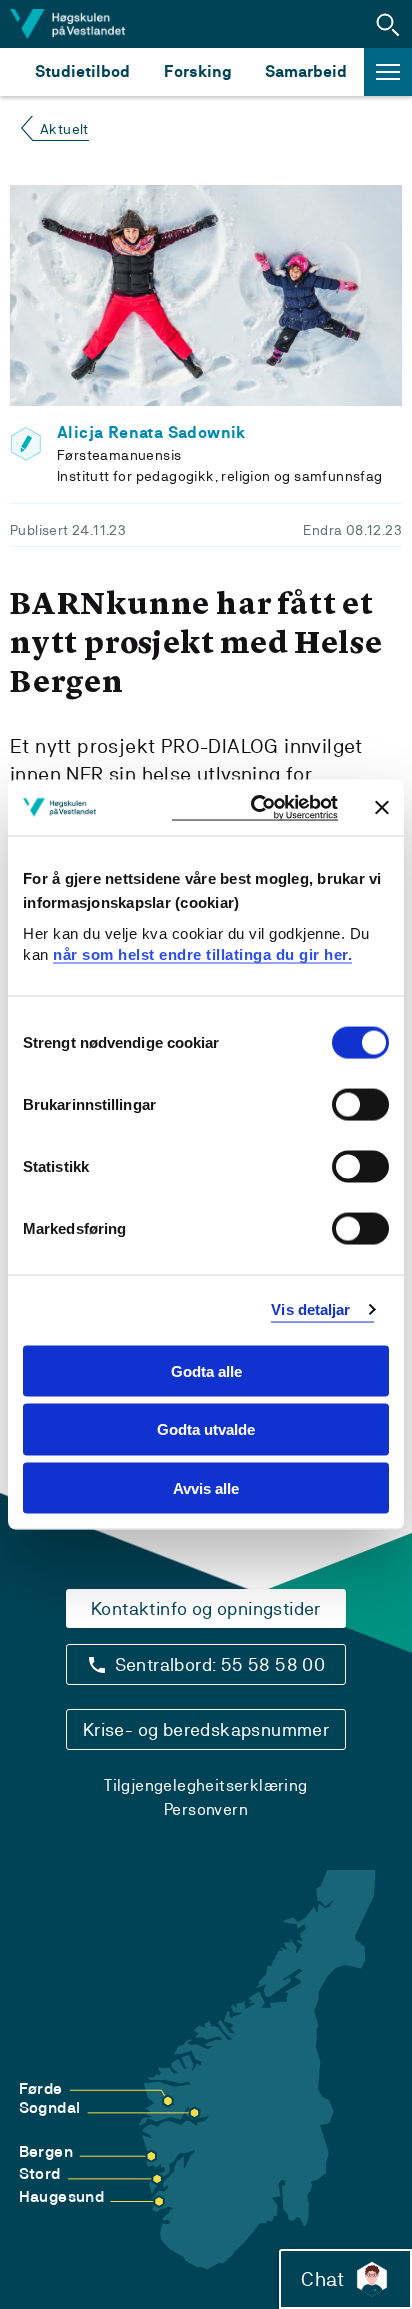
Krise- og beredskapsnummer (206, 1729)
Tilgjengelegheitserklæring (205, 1785)
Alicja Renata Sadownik (151, 432)
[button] (388, 24)
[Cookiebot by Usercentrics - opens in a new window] (255, 807)
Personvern (206, 1809)
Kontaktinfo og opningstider (206, 1608)
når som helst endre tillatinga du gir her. (202, 954)
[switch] (360, 1104)
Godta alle (206, 1370)
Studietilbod (82, 71)
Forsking (198, 71)
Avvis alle (206, 1488)
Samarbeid (306, 71)
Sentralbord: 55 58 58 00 (220, 1664)
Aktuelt (64, 129)
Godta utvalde (206, 1429)
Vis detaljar (310, 1309)
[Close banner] (382, 807)
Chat (322, 2279)
